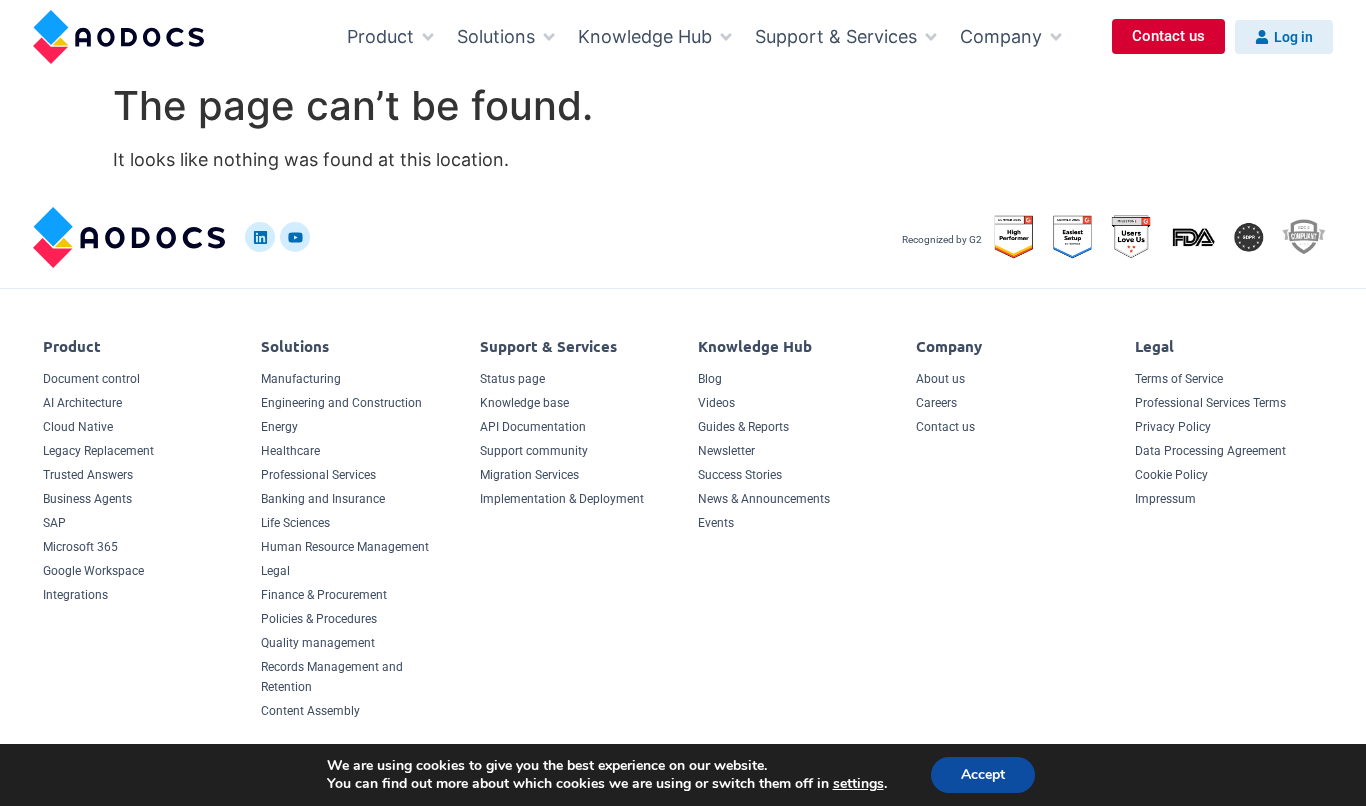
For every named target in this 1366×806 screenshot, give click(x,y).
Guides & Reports (743, 427)
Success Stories (740, 475)
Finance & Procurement (324, 595)
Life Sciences (295, 523)
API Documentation (533, 427)
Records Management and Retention (332, 677)
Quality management (318, 643)
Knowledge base (524, 403)
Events (716, 523)
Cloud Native (78, 427)
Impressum (1165, 499)
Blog (710, 379)
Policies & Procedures (319, 619)
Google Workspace (93, 571)
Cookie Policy (1171, 475)
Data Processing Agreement (1210, 451)
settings (858, 784)
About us (940, 379)
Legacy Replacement (98, 451)
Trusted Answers (88, 475)
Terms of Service (1179, 379)
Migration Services (529, 475)
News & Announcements (764, 499)
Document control (91, 379)
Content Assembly (310, 711)
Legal (275, 571)
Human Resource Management (345, 547)
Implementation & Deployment (562, 499)
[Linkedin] (260, 237)
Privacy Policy (1173, 427)
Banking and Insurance (323, 499)
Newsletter (726, 451)
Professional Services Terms (1210, 403)
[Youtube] (295, 237)
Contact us (945, 427)
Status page (512, 379)
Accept (983, 774)
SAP (54, 523)
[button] (392, 36)
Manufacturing (301, 379)
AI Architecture (82, 403)
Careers (936, 403)
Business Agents (87, 499)
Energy (279, 427)
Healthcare (290, 451)
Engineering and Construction (341, 403)
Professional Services (318, 475)
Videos (716, 403)
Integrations (75, 595)
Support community (534, 451)
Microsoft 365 (80, 547)
